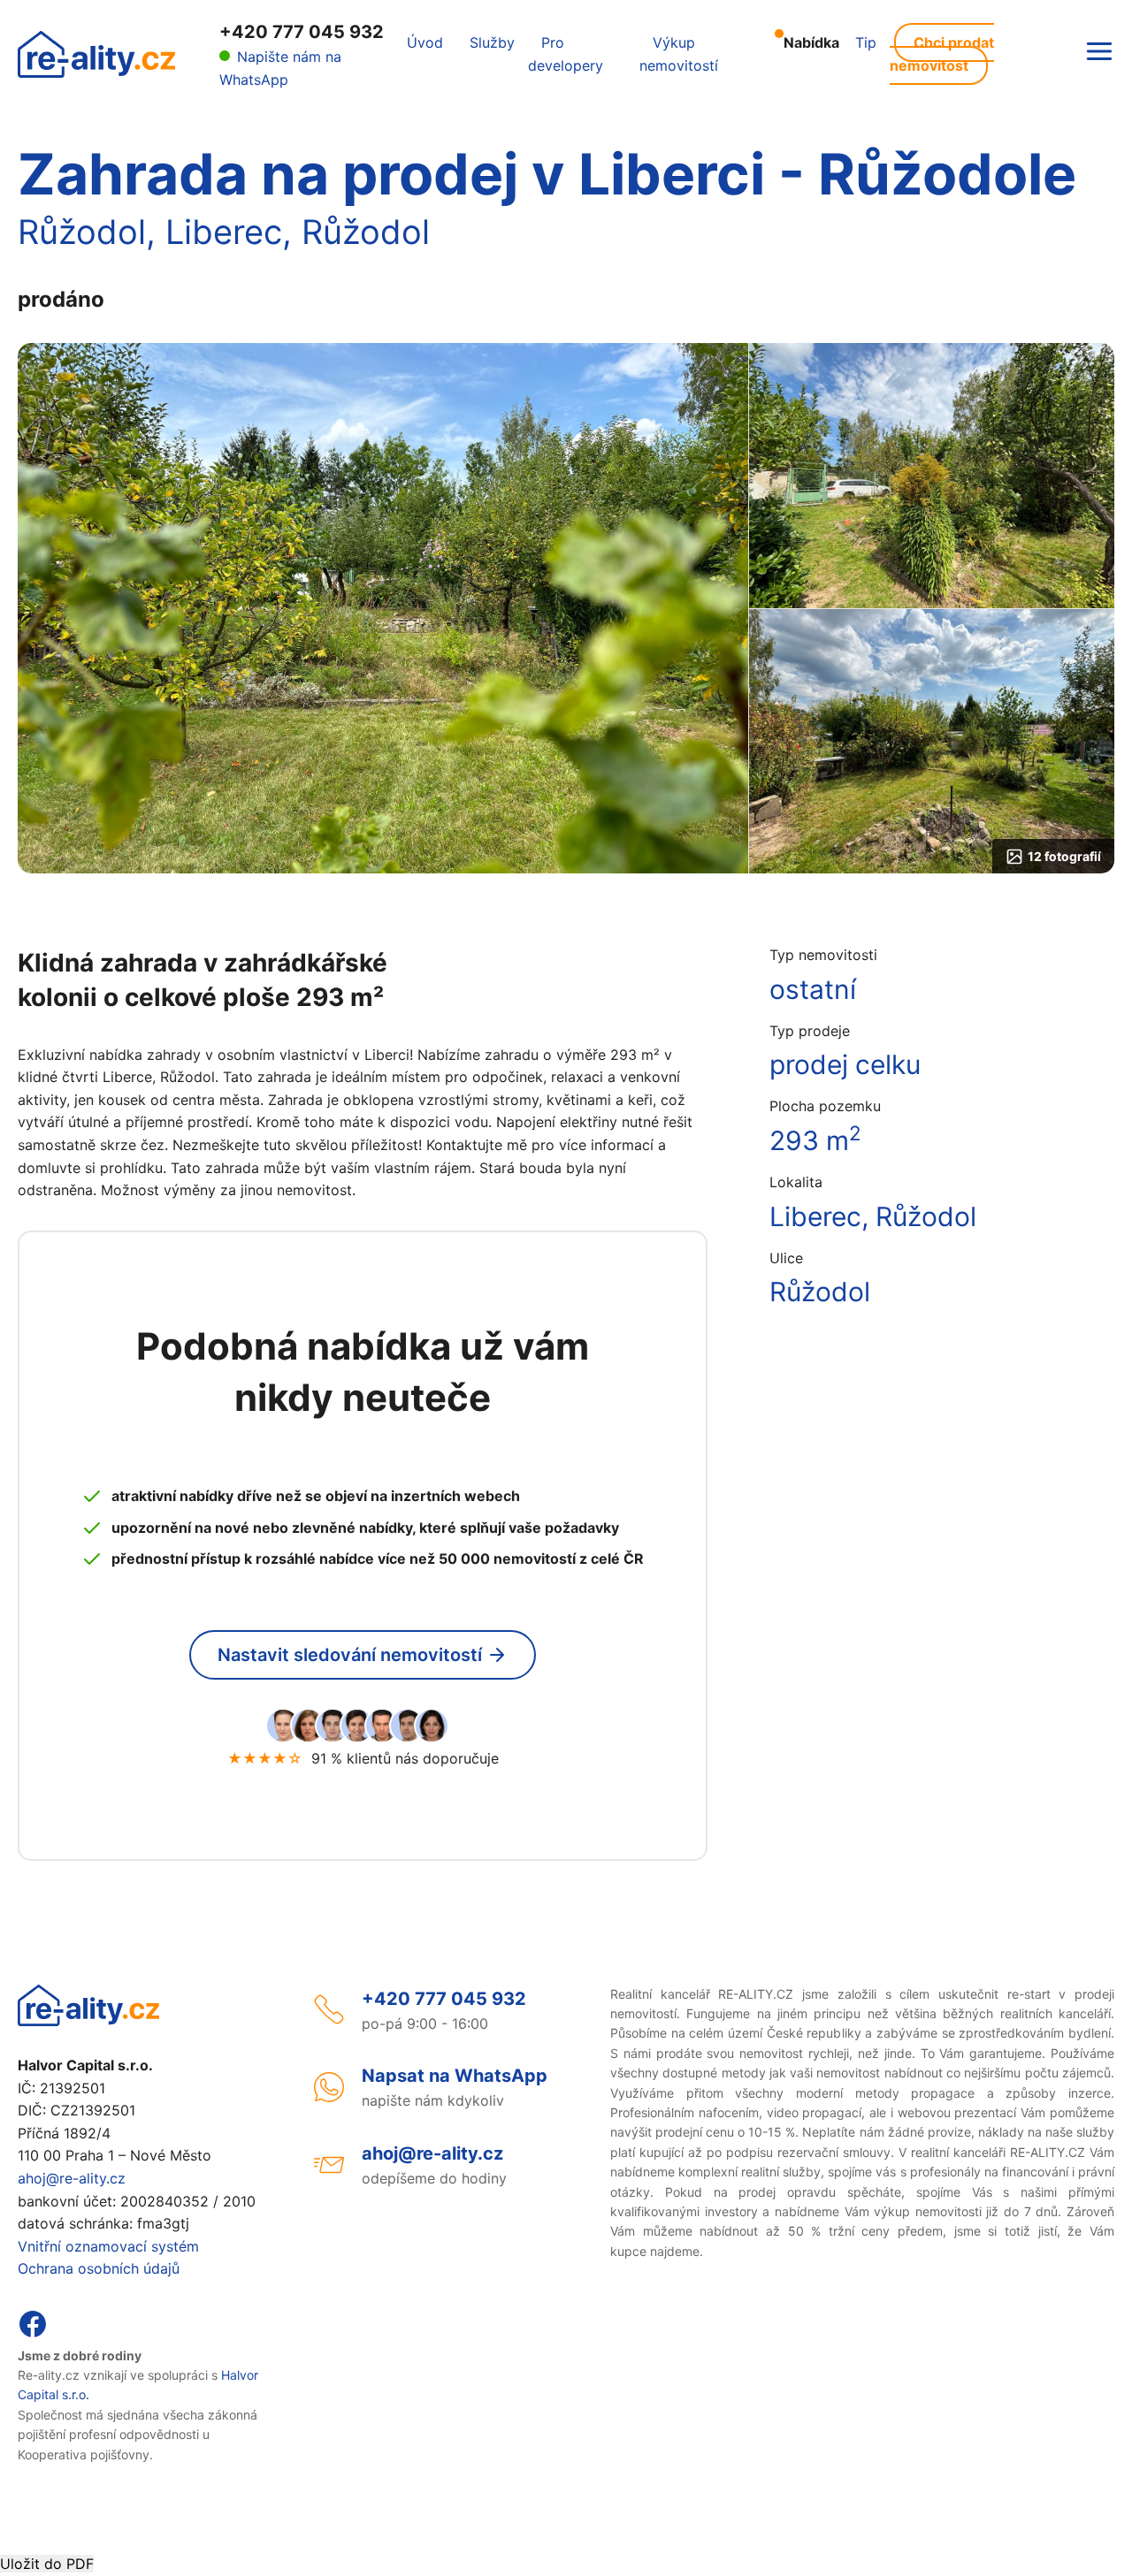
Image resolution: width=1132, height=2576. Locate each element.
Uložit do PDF (47, 2564)
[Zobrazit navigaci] (1099, 53)
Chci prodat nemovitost (942, 54)
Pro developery (566, 54)
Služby (492, 42)
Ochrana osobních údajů (99, 2268)
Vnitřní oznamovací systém (108, 2246)
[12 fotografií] (932, 741)
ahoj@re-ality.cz (72, 2178)
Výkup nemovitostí (679, 54)
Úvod (425, 42)
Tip (866, 42)
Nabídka (811, 42)
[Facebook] (33, 2334)
